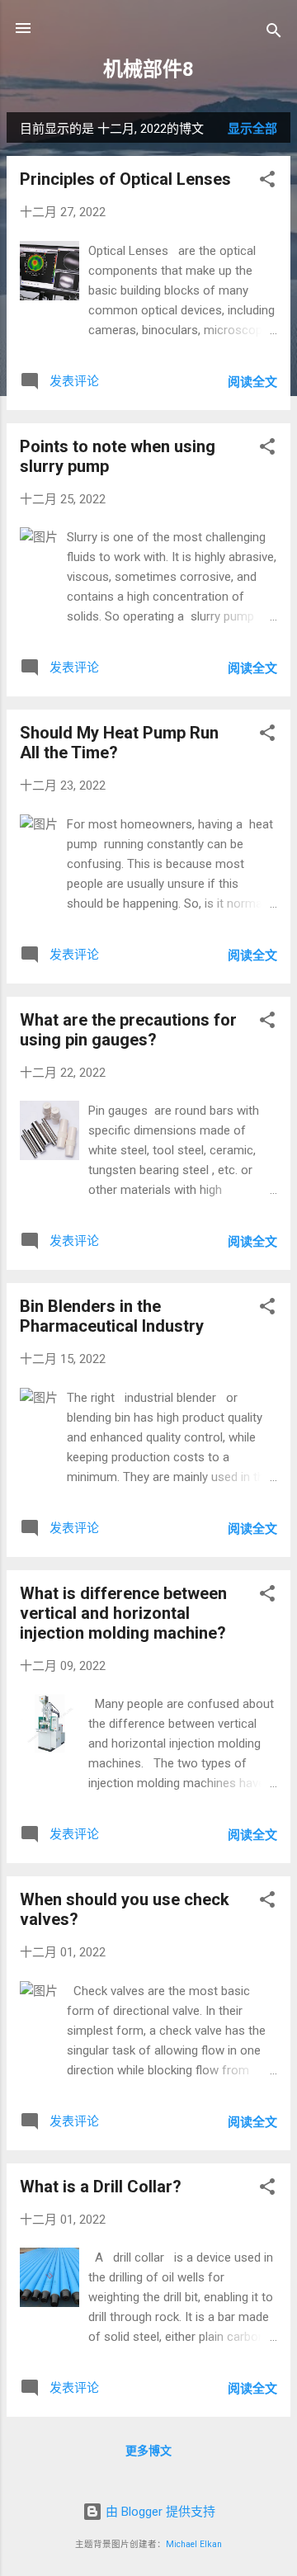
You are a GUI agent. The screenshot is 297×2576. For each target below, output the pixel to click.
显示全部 (252, 129)
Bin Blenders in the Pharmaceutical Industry (112, 1316)
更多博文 (148, 2451)
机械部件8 (148, 69)
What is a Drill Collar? (101, 2187)
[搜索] (274, 33)
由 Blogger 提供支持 (159, 2512)
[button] (267, 182)
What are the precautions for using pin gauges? (128, 1030)
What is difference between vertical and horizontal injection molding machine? (123, 1613)
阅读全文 (252, 382)
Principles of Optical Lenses (125, 179)
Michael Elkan (194, 2544)
